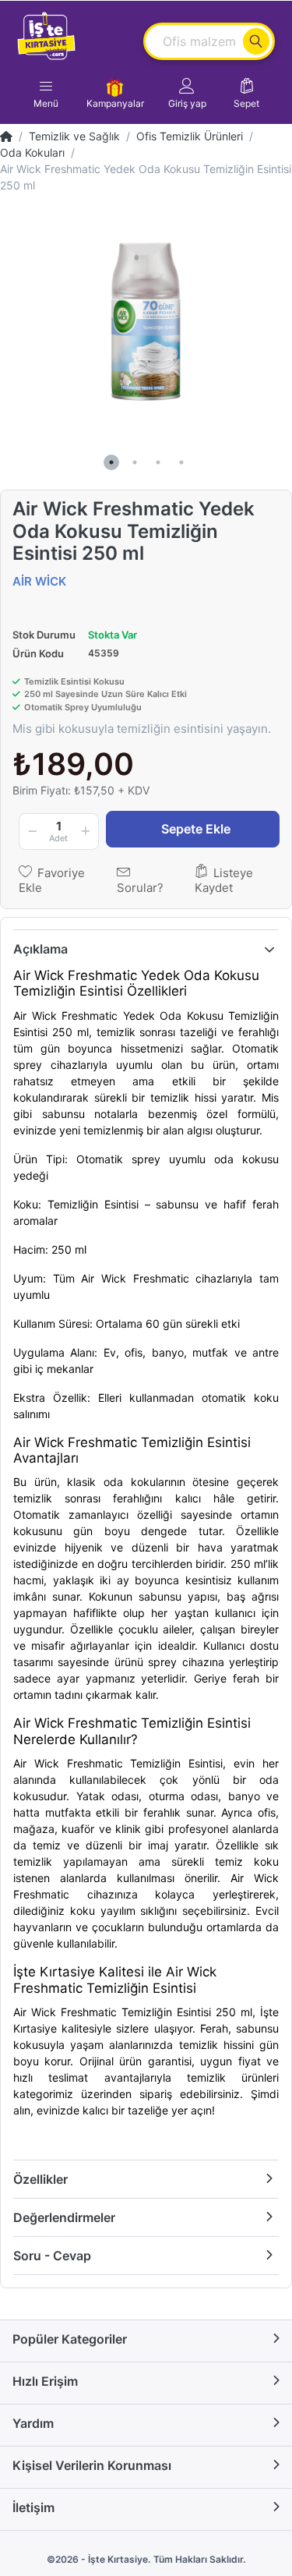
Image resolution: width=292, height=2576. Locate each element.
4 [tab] (181, 462)
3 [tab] (158, 462)
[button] (187, 94)
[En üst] (6, 136)
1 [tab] (111, 462)
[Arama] (256, 41)
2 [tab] (135, 462)
